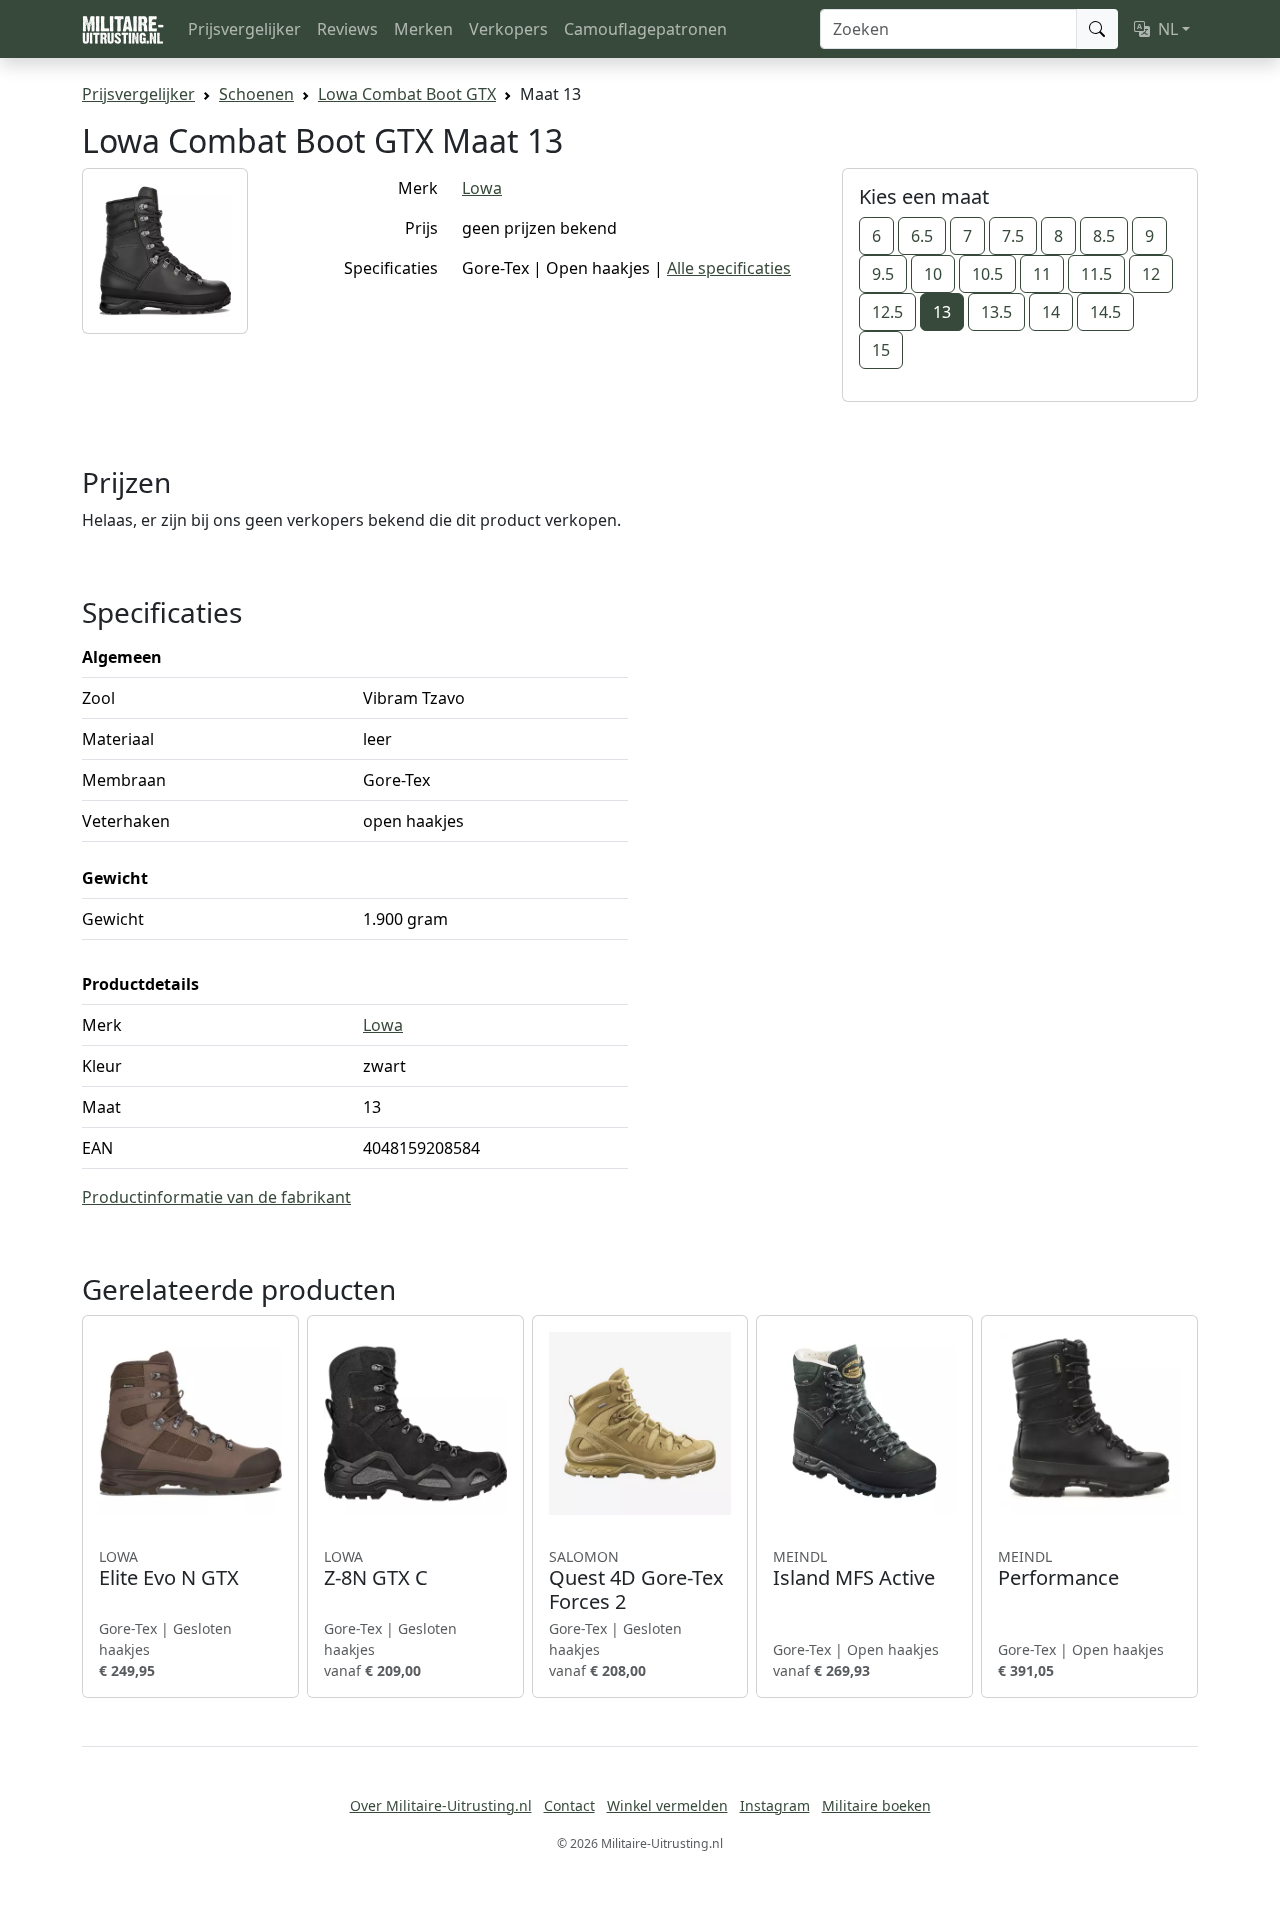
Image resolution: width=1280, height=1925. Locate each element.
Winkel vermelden (667, 1805)
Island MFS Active (854, 1569)
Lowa (482, 188)
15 (881, 350)
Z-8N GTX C (376, 1569)
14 (1051, 312)
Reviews (347, 29)
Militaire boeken (876, 1805)
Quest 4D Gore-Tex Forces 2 (636, 1581)
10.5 (987, 274)
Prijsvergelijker (244, 29)
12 (1151, 274)
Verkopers (508, 29)
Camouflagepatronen (645, 29)
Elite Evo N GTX (169, 1569)
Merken (423, 29)
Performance (1058, 1569)
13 (942, 312)
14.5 (1105, 312)
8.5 (1104, 236)
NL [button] (1168, 29)
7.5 (1013, 236)
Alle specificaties (729, 268)
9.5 (883, 274)
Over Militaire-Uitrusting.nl (441, 1805)
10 (933, 274)
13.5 (996, 312)
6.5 (922, 236)
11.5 (1096, 274)
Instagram (775, 1805)
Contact (569, 1805)
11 (1042, 274)
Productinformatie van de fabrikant (216, 1197)
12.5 (887, 312)
